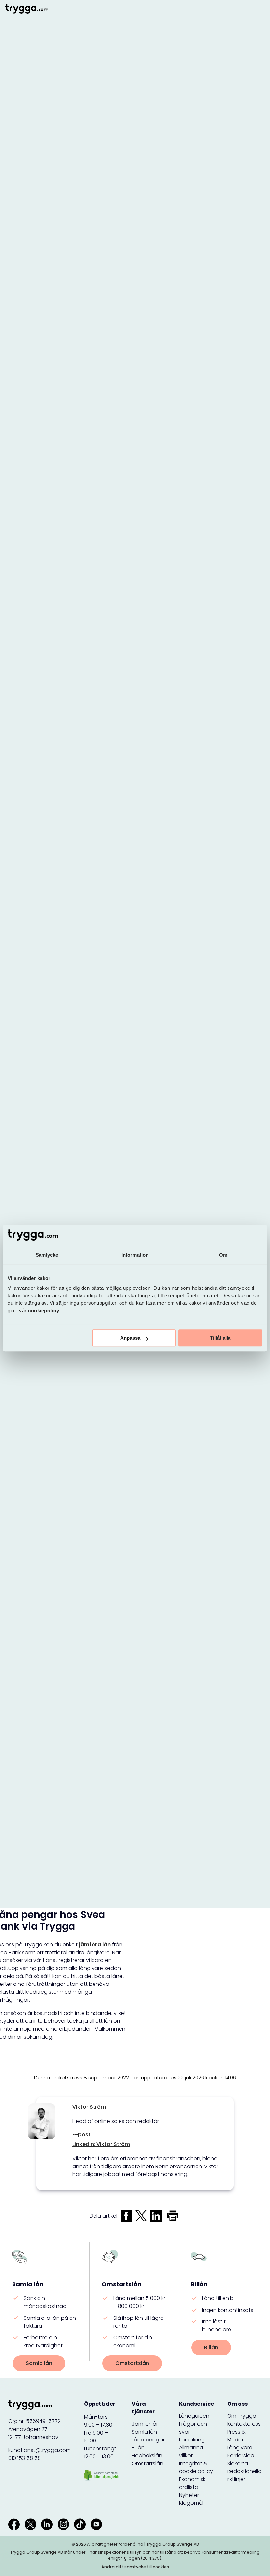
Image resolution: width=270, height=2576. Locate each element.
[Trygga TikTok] (80, 2524)
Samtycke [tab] (47, 1255)
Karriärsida (241, 2455)
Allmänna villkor (191, 2452)
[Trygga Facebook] (14, 2524)
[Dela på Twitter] (141, 2216)
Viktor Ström (89, 2107)
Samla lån (39, 2363)
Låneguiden (194, 2416)
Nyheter (189, 2495)
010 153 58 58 (25, 2458)
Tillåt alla (220, 1338)
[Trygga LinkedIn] (47, 2524)
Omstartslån (132, 2363)
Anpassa (130, 1338)
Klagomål (191, 2503)
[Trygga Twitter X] (30, 2524)
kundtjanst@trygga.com (40, 2450)
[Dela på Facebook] (126, 2216)
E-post (81, 2134)
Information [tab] (135, 1255)
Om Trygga (242, 2416)
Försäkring (192, 2440)
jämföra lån (95, 1944)
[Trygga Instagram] (63, 2524)
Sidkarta (238, 2463)
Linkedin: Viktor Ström (101, 2144)
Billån (211, 2347)
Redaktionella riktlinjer (244, 2475)
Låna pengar (148, 2440)
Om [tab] (223, 1255)
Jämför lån (146, 2424)
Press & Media (236, 2436)
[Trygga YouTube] (96, 2524)
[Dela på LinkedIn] (156, 2216)
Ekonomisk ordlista (192, 2483)
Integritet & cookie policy (196, 2467)
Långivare (240, 2448)
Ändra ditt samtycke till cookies (135, 2567)
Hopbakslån (147, 2455)
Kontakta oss (244, 2424)
